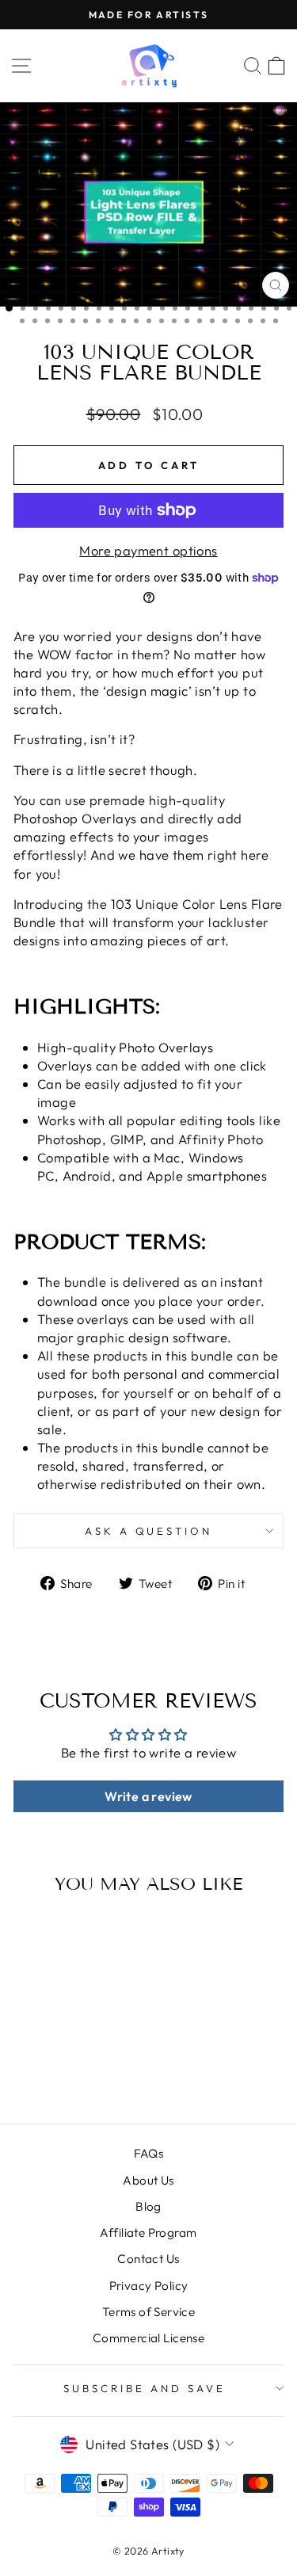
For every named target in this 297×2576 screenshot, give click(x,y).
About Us (148, 2180)
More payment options (148, 550)
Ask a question (149, 1531)
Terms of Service (149, 2312)
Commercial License (148, 2338)
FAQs (149, 2153)
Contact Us (148, 2259)
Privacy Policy (149, 2286)
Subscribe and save (145, 2388)
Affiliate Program (148, 2233)
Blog (148, 2206)
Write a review (148, 1796)
